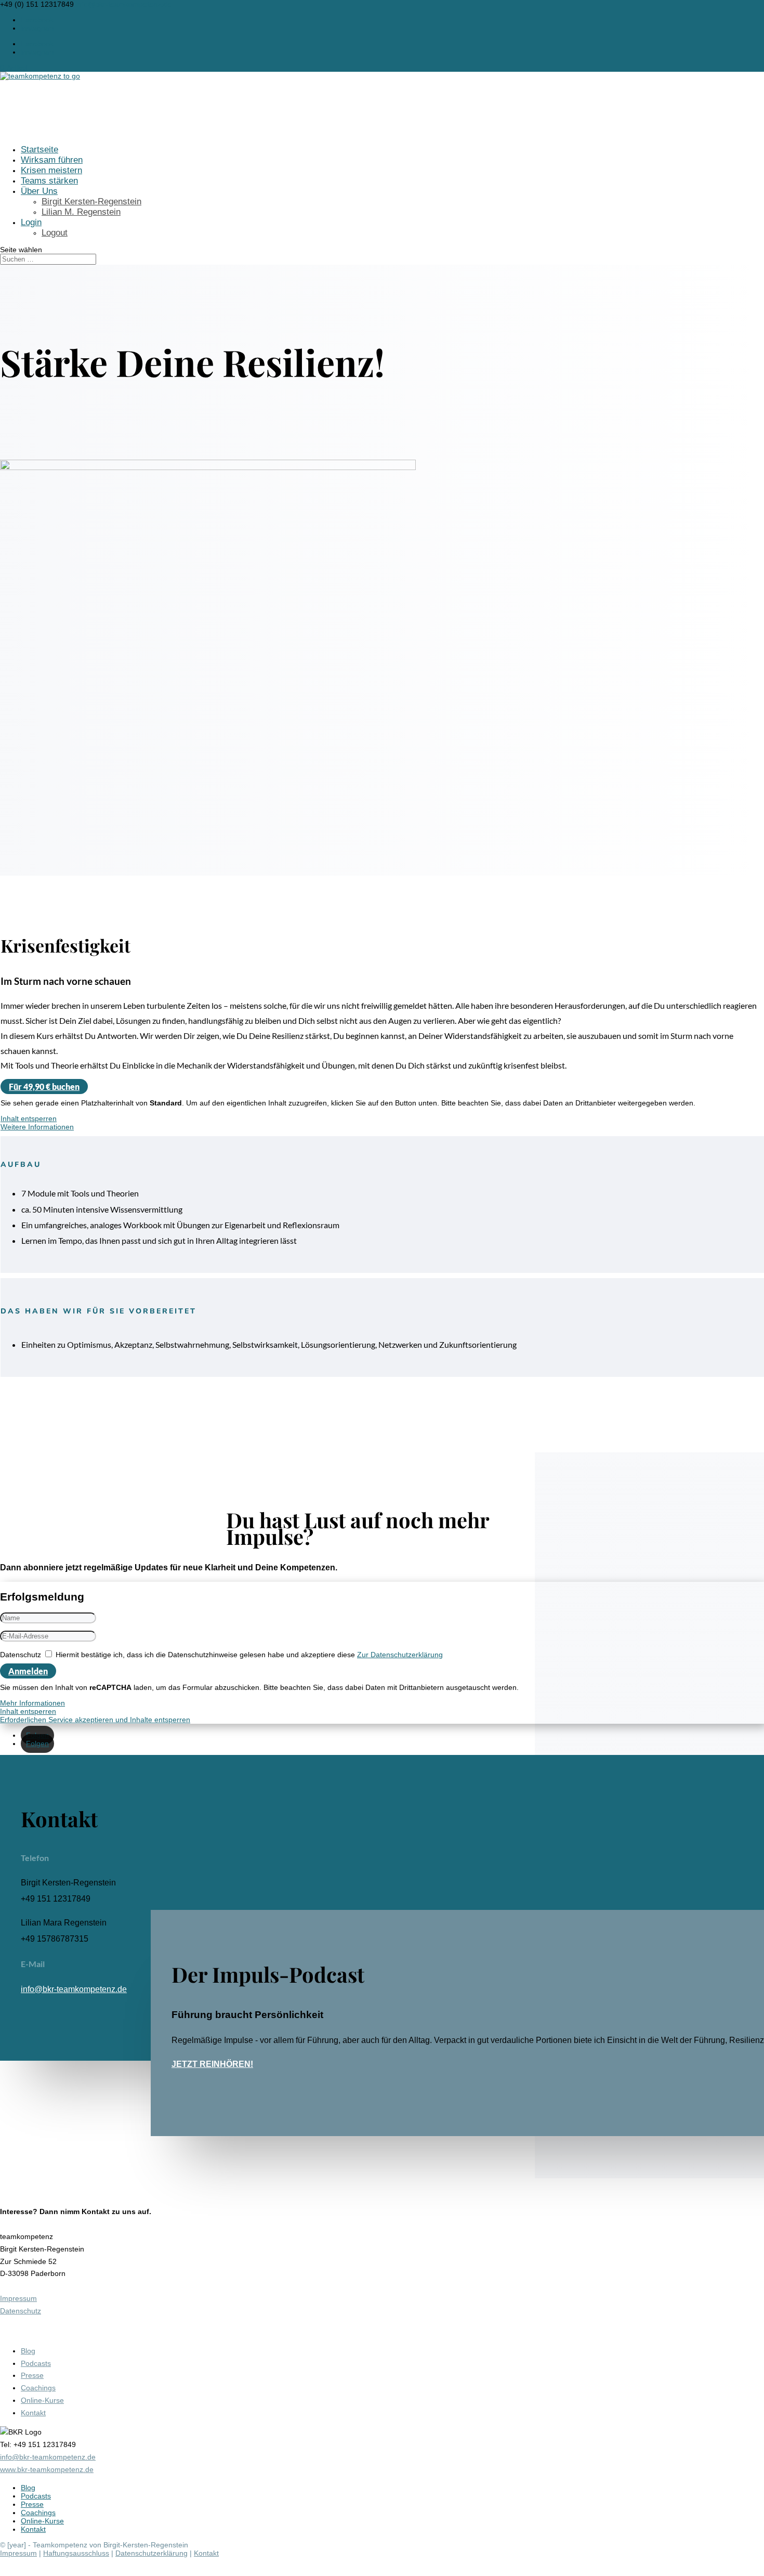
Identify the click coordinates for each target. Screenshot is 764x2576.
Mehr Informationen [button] (32, 1703)
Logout (55, 233)
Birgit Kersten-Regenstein (91, 201)
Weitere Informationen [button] (37, 1127)
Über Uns (39, 191)
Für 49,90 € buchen (44, 1087)
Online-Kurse (42, 2400)
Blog (28, 2351)
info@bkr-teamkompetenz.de (74, 1989)
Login (31, 222)
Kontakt (33, 2413)
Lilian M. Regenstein (81, 212)
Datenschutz (21, 1655)
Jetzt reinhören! (212, 2064)
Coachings (38, 2388)
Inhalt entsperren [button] (29, 1118)
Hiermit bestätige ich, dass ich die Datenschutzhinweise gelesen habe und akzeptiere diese (249, 1655)
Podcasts (36, 2363)
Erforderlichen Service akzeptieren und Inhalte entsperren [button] (95, 1720)
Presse (32, 2375)
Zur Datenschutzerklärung (400, 1655)
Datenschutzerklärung (152, 2553)
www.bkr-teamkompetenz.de (47, 2469)
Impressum (18, 2298)
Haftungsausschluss (76, 2553)
